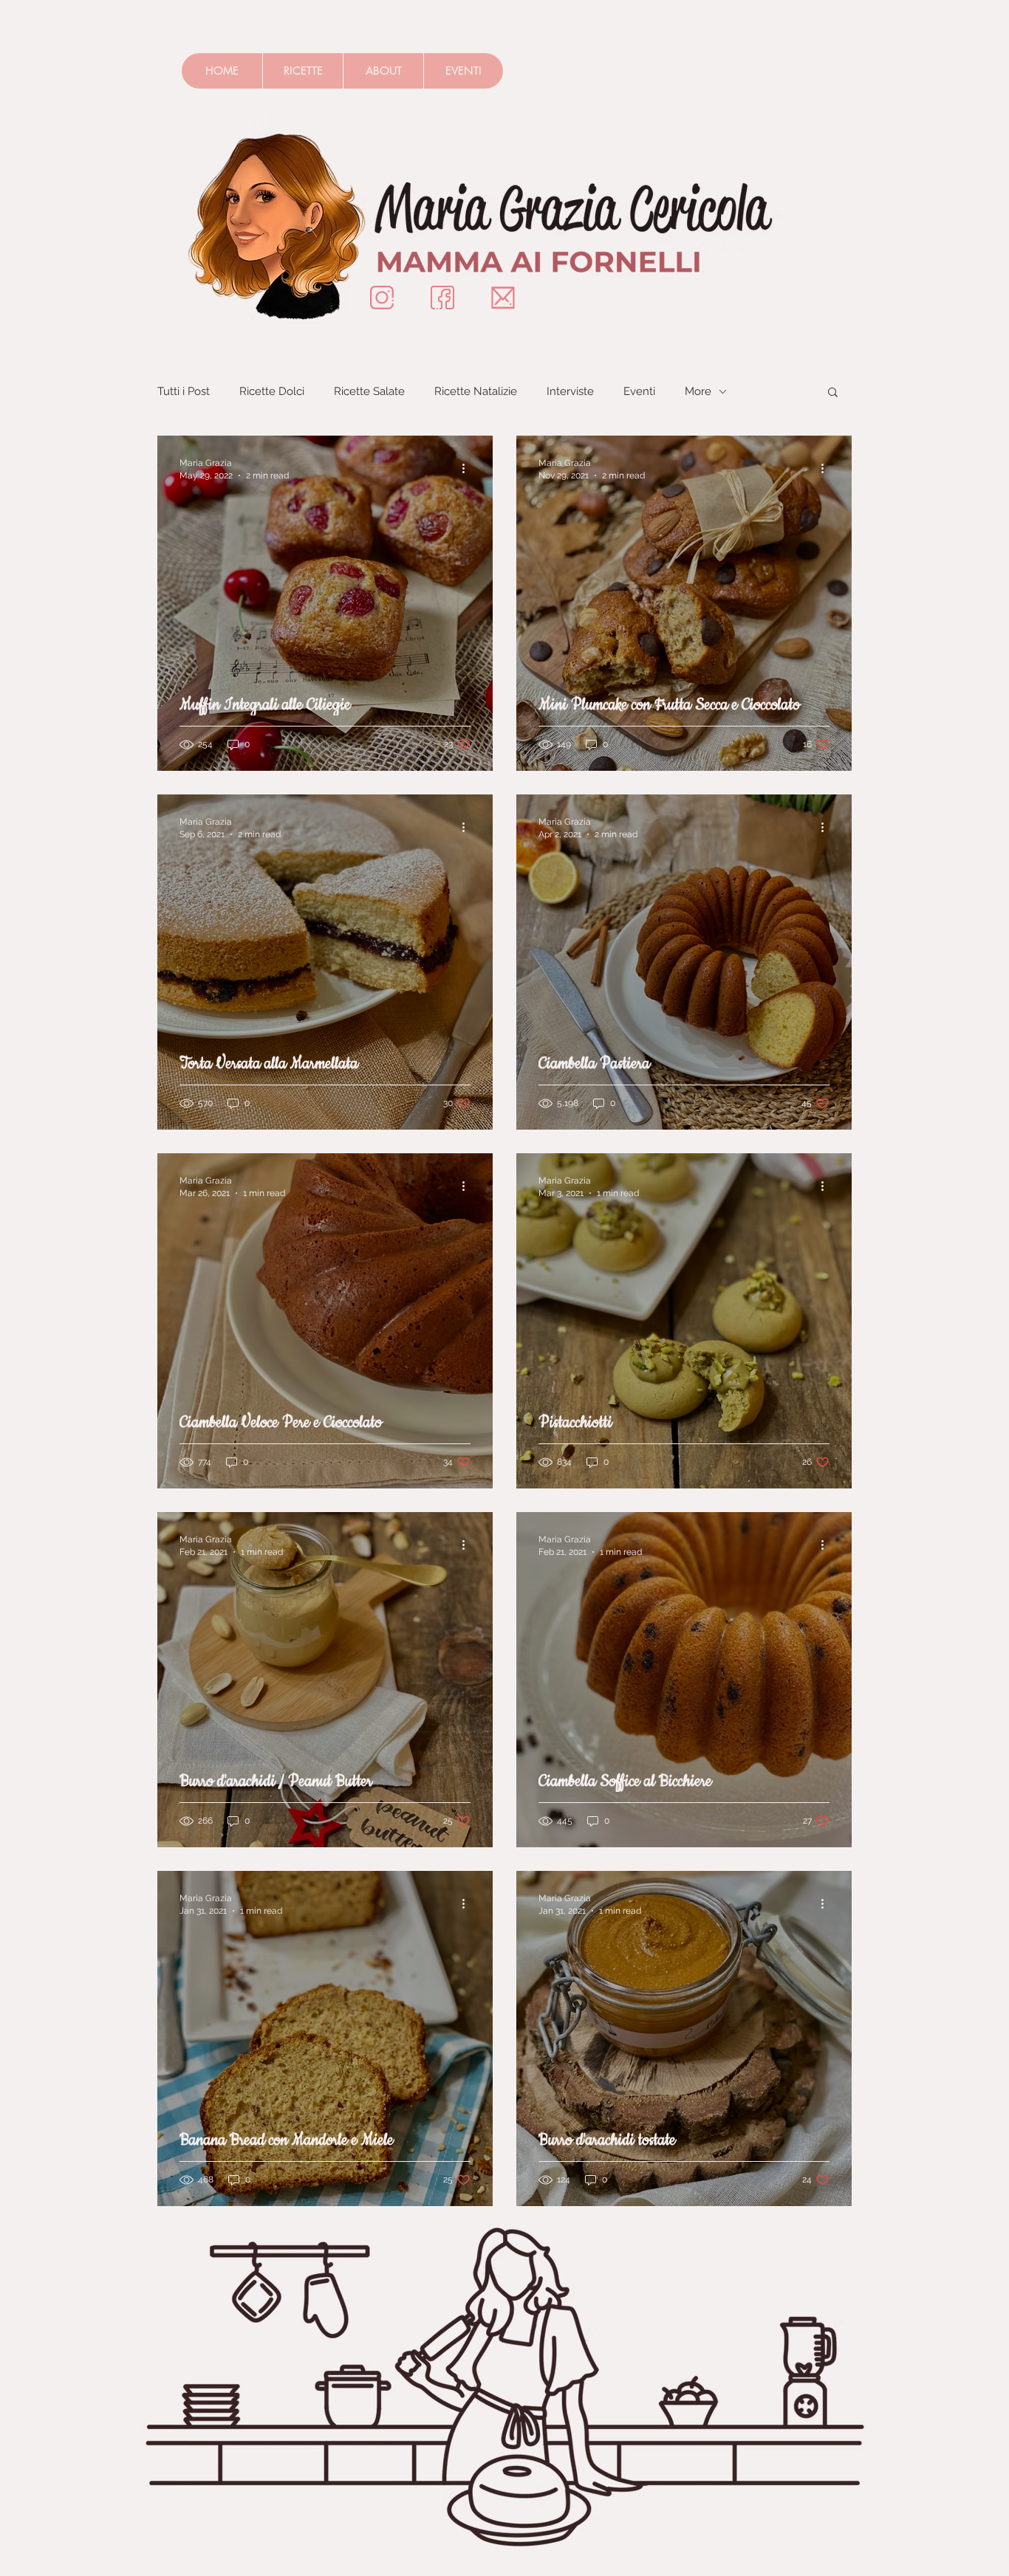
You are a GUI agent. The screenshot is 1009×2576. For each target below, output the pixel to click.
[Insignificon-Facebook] (442, 298)
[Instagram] (382, 298)
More (698, 391)
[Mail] (503, 298)
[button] (833, 393)
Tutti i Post (184, 391)
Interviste (570, 391)
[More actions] (468, 468)
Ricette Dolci (272, 391)
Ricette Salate (369, 391)
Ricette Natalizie (476, 391)
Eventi (639, 391)
